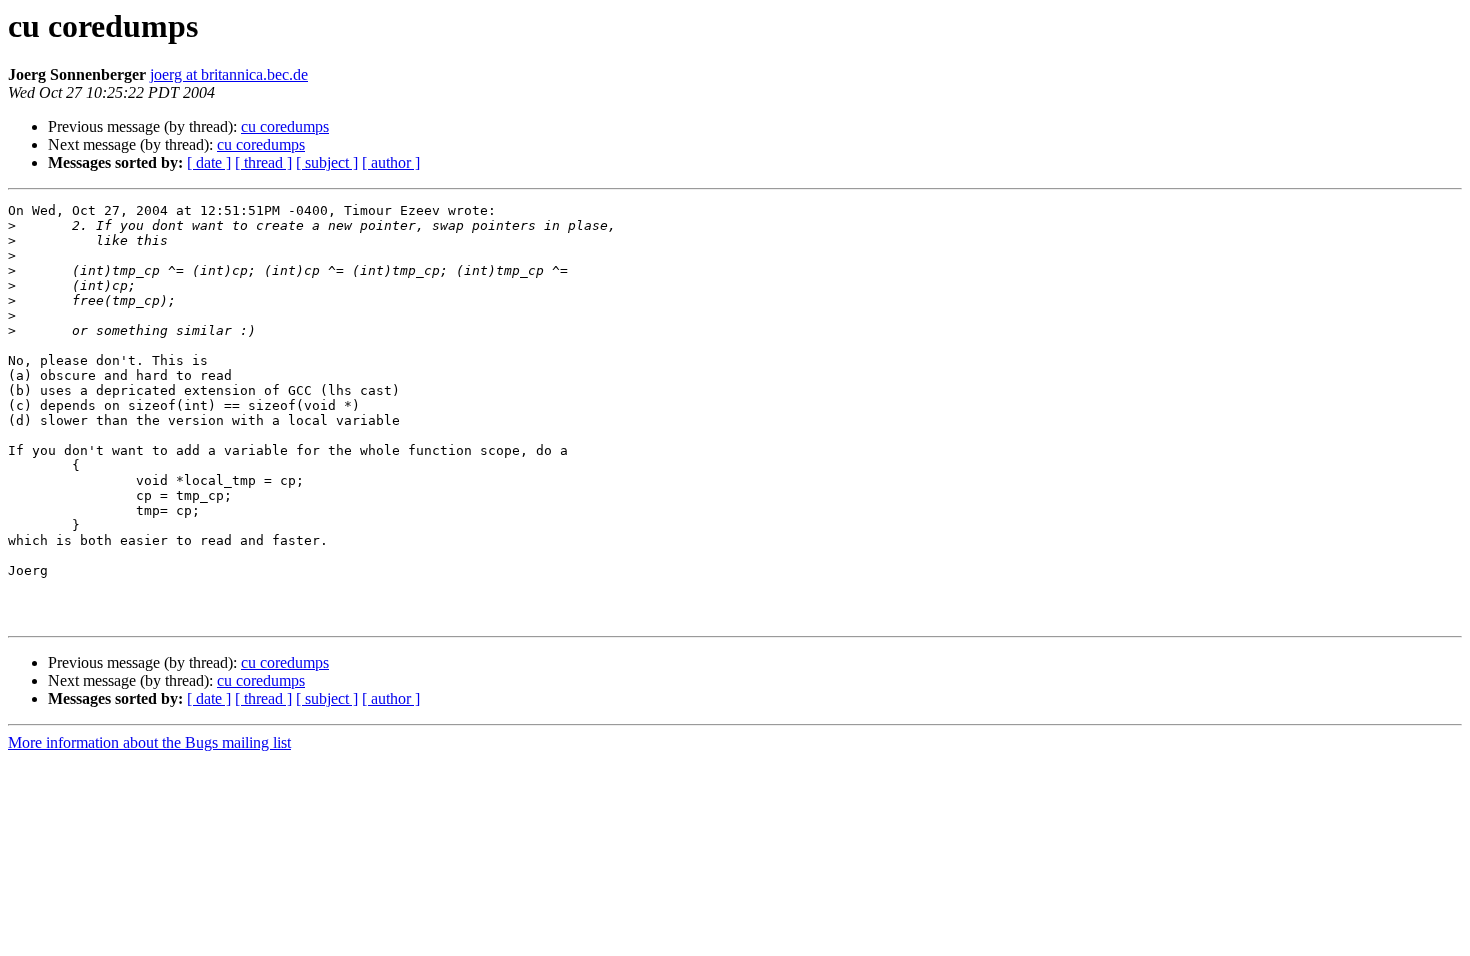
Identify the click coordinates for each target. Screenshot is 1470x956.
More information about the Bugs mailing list (149, 742)
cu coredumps (285, 126)
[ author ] (391, 162)
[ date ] (209, 162)
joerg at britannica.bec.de (229, 74)
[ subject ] (327, 162)
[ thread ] (263, 162)
